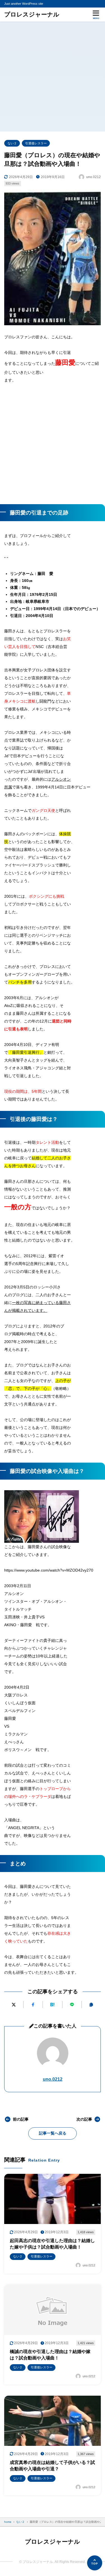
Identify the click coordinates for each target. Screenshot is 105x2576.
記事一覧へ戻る (53, 2133)
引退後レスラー (36, 143)
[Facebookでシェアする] (33, 2005)
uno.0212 (53, 2079)
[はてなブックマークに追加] (52, 2005)
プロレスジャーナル (32, 14)
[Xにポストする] (14, 2005)
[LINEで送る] (72, 2005)
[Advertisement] (53, 77)
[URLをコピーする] (91, 2005)
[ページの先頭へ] (95, 2563)
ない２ (12, 143)
